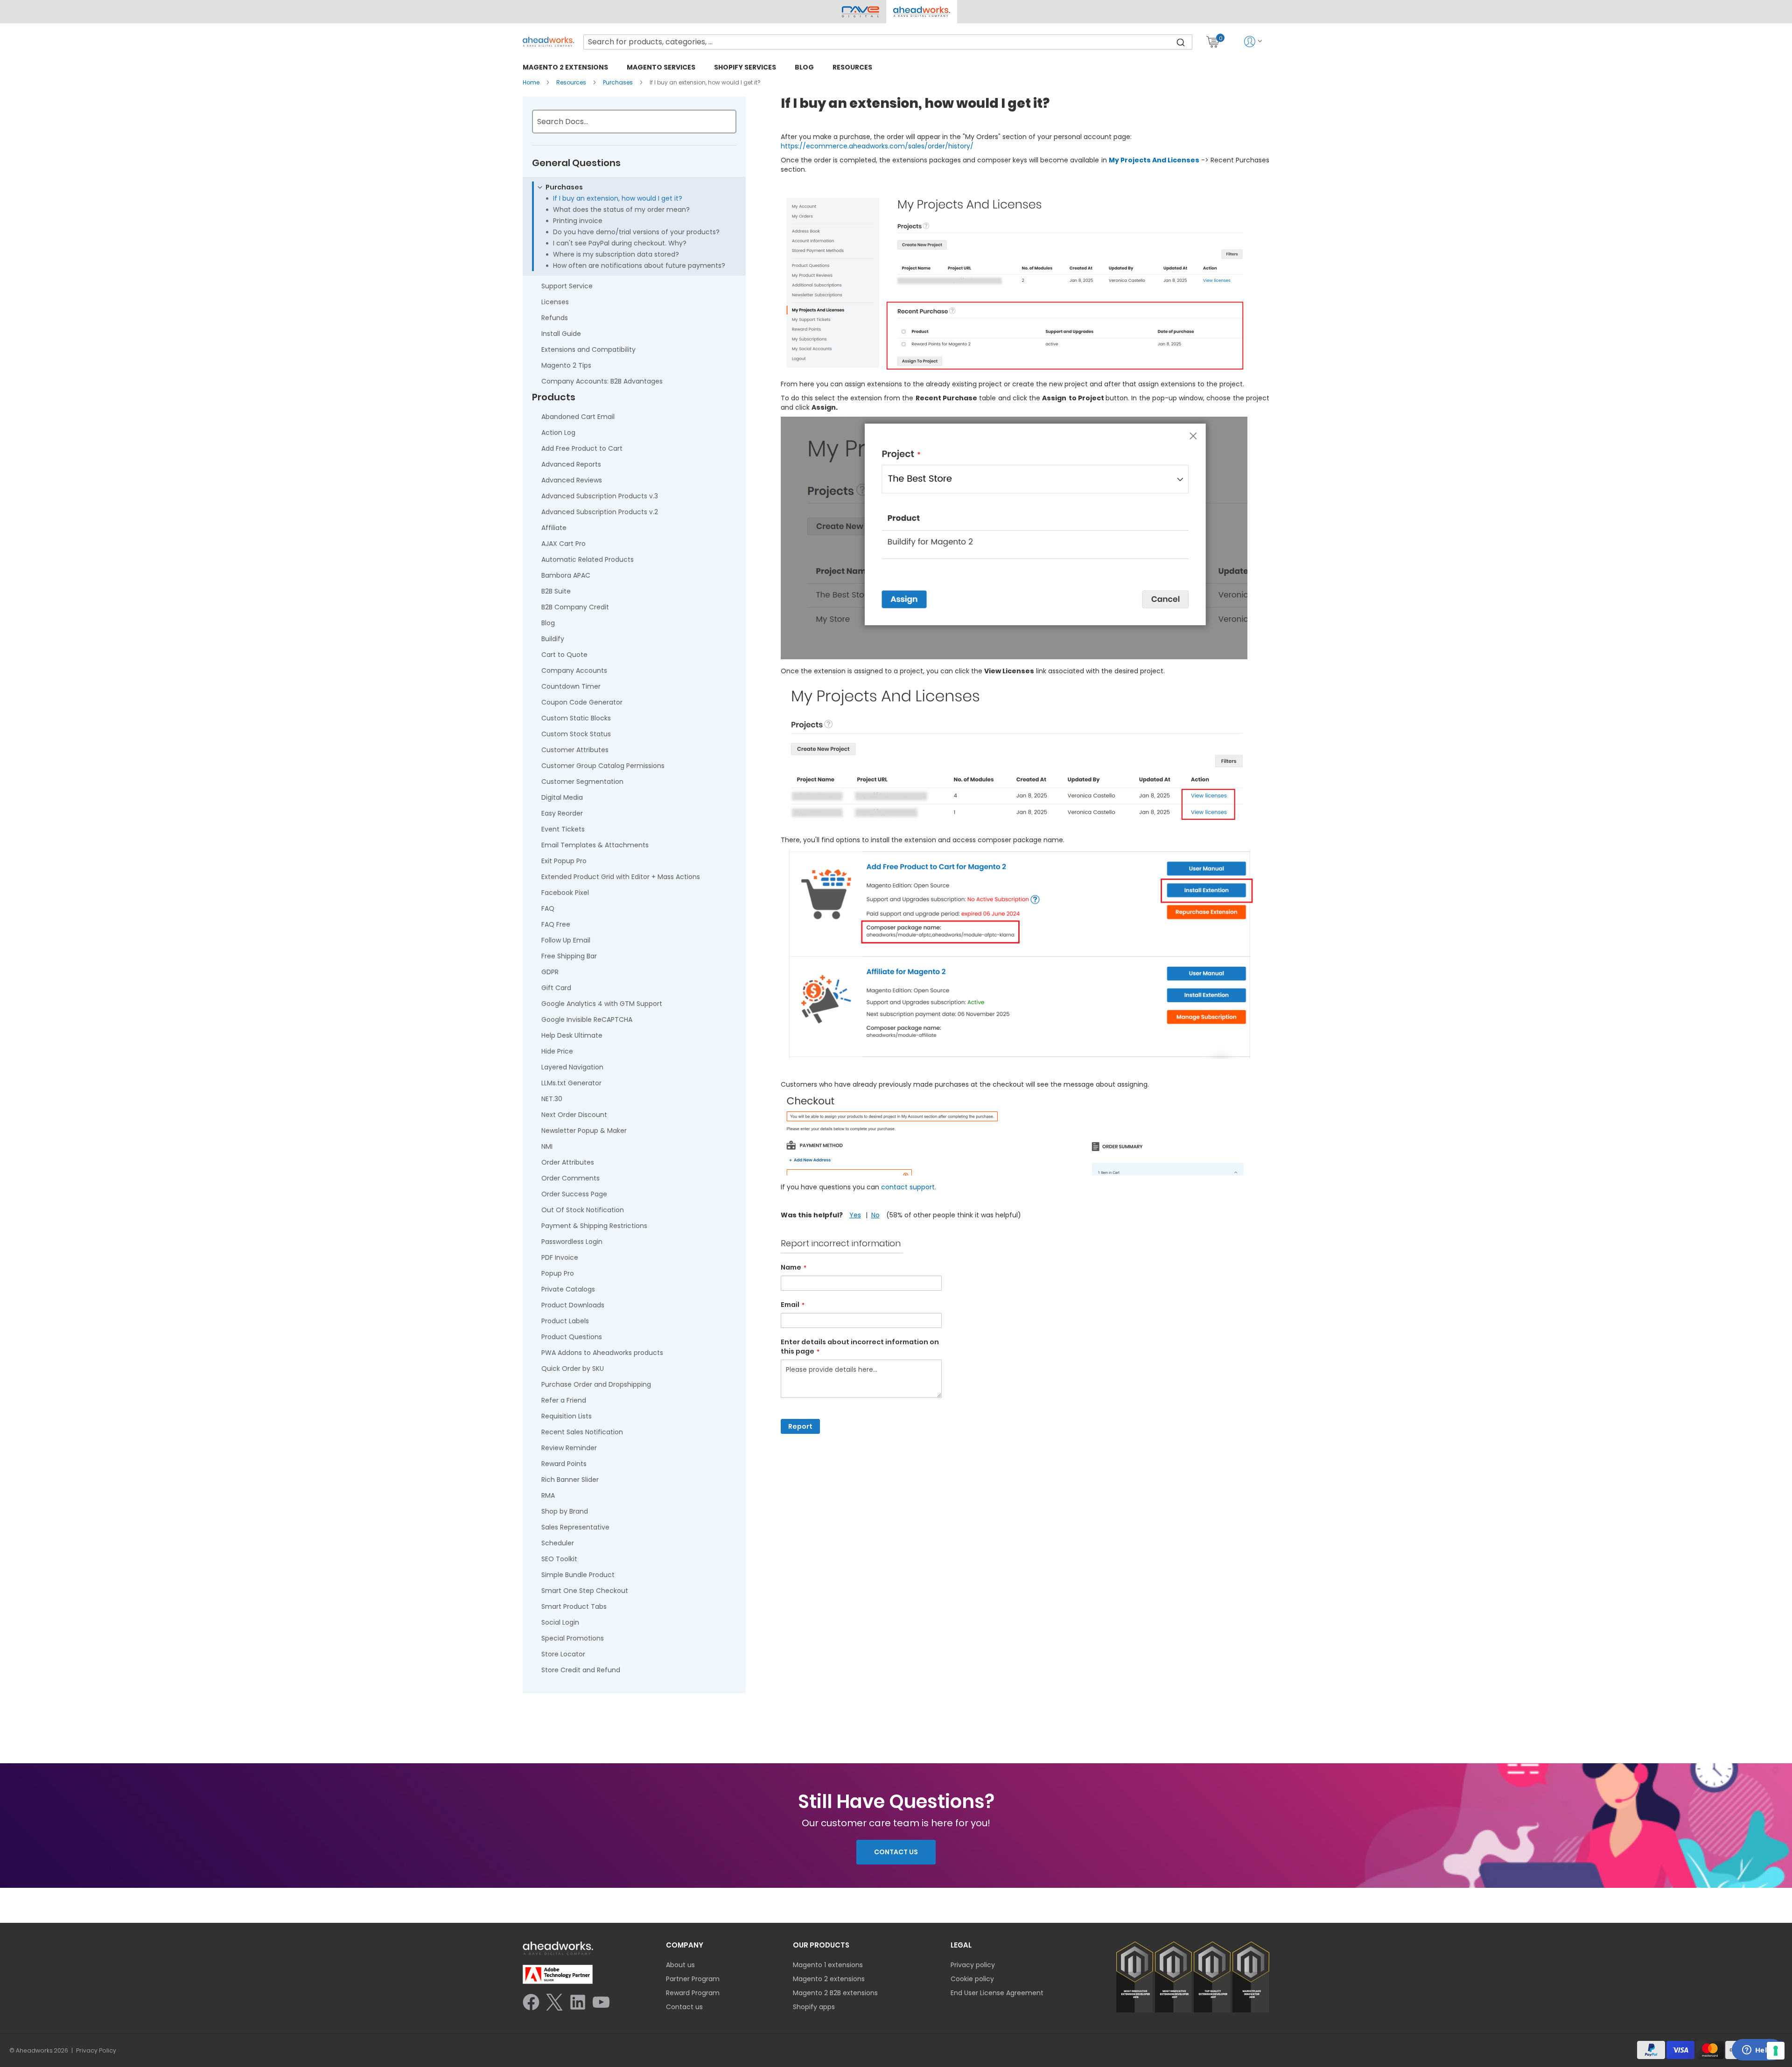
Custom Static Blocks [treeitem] (576, 718)
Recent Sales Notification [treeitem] (582, 1432)
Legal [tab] (961, 1945)
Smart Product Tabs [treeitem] (574, 1606)
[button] (921, 12)
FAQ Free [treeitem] (556, 924)
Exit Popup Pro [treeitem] (564, 861)
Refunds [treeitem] (555, 318)
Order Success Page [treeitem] (574, 1194)
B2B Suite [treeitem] (556, 591)
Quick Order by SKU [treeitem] (573, 1369)
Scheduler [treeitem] (558, 1543)
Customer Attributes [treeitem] (575, 750)
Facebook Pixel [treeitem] (565, 893)
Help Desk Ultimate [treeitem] (572, 1035)
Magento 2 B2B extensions (835, 1993)
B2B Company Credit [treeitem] (575, 607)
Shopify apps (814, 2007)
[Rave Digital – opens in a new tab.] (861, 12)
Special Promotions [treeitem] (573, 1638)
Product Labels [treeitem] (565, 1321)
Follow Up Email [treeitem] (566, 940)
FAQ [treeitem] (548, 908)
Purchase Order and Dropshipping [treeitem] (596, 1384)
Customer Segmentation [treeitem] (582, 782)
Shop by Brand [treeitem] (565, 1511)
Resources (572, 82)
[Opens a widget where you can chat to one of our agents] (1757, 2051)
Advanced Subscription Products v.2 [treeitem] (600, 512)
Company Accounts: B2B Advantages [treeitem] (602, 381)
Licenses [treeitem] (555, 302)
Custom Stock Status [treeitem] (576, 734)
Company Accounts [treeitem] (574, 670)
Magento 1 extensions (828, 1965)
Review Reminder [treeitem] (569, 1448)
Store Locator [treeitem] (563, 1654)
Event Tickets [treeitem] (563, 829)
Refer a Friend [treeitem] (564, 1400)
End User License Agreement (997, 1993)
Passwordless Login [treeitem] (572, 1242)
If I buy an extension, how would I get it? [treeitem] (618, 198)
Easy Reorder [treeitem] (562, 813)
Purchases (619, 82)
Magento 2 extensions (829, 1979)
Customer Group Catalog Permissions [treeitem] (603, 766)
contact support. (909, 1187)
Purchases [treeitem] (564, 187)
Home (532, 82)
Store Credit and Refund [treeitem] (581, 1670)
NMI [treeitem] (547, 1146)
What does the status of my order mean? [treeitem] (621, 209)
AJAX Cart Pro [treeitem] (563, 544)
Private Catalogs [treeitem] (568, 1289)
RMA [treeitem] (548, 1495)
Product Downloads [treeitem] (573, 1305)
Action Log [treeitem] (558, 433)
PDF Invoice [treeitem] (560, 1257)
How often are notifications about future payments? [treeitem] (639, 265)
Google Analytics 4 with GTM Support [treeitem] (602, 1004)
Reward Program (693, 1993)
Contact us (684, 2007)
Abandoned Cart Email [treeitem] (578, 417)
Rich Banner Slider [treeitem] (570, 1480)
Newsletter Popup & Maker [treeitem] (584, 1131)
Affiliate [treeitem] (554, 528)
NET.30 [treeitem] (552, 1099)
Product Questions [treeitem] (572, 1337)
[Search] (1181, 42)
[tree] (634, 919)
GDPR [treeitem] (550, 972)
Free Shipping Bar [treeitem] (569, 956)
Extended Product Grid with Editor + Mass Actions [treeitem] (621, 877)
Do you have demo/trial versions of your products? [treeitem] (636, 232)
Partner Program (693, 1979)
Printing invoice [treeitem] (578, 221)
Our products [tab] (821, 1945)
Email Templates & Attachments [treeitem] (595, 845)
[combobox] (888, 42)
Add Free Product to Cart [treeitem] (582, 448)
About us (680, 1965)
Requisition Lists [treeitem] (567, 1416)
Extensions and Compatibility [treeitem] (588, 349)
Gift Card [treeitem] (556, 988)
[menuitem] (565, 67)
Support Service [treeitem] (567, 286)
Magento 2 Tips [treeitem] (566, 365)
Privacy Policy (96, 2051)
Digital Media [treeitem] (562, 797)
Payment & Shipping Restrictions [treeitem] (594, 1226)
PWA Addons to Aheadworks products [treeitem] (602, 1353)
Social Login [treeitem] (560, 1622)
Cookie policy (972, 1979)
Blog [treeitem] (548, 623)
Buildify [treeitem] (553, 639)
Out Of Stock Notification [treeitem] (583, 1210)
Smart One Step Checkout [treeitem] (585, 1591)
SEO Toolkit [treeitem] (559, 1559)
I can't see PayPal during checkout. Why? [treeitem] (620, 243)
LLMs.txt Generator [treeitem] (571, 1083)
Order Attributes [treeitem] (568, 1162)
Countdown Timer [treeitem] (571, 686)
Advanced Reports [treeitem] (571, 464)
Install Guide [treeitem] (561, 334)
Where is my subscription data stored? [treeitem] (616, 254)
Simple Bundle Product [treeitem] (578, 1575)
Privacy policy (973, 1965)
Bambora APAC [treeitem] (566, 575)
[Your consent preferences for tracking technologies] (1776, 2051)
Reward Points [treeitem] (564, 1464)
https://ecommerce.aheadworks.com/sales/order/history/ (877, 146)
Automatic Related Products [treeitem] (588, 559)
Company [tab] (685, 1945)
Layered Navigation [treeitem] (572, 1067)
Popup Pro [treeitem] (558, 1273)
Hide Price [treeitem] (557, 1051)
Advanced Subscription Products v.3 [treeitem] (600, 496)
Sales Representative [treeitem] (575, 1527)
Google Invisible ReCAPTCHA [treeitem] (587, 1020)
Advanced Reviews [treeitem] (572, 480)
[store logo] (548, 42)
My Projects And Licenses (1154, 160)
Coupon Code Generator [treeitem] (582, 702)
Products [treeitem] (554, 398)
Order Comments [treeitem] (570, 1178)
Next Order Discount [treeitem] (574, 1115)
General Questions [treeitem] (576, 163)
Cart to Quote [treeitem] (564, 655)
